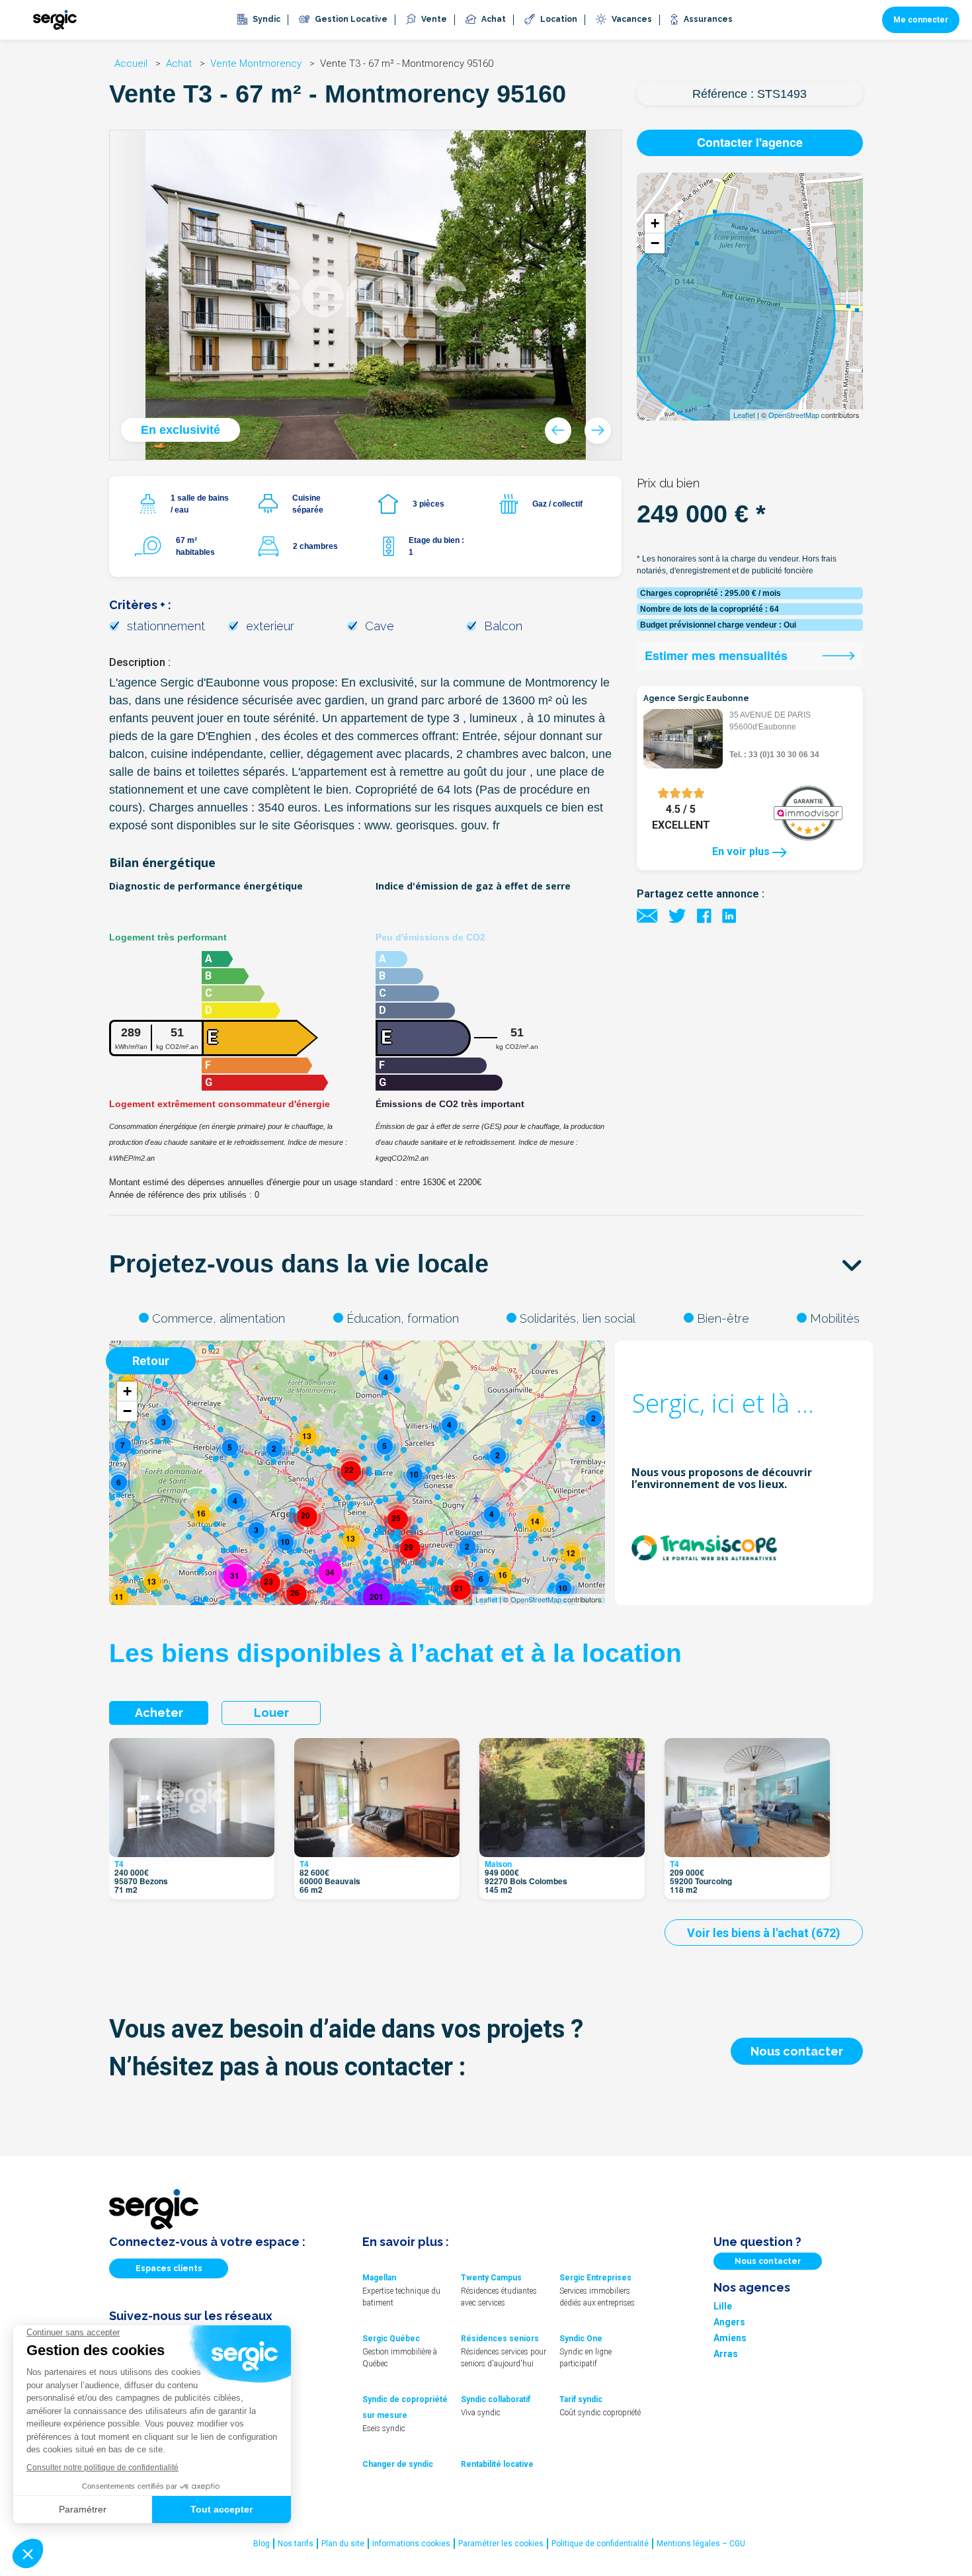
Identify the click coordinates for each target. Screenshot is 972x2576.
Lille (723, 2306)
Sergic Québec (391, 2339)
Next (598, 431)
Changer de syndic (398, 2464)
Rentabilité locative (497, 2464)
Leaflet (744, 415)
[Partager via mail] (647, 915)
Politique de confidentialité (600, 2544)
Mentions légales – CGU (701, 2544)
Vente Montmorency (257, 63)
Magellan (379, 2278)
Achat (180, 63)
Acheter (159, 1713)
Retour (151, 1361)
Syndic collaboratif (496, 2399)
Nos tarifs (296, 2544)
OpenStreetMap (794, 415)
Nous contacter (797, 2051)
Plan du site (343, 2544)
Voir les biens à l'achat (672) (764, 1933)
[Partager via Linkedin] (729, 915)
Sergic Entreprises (595, 2278)
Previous (558, 431)
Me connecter (921, 20)
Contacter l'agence (750, 142)
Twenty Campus (491, 2278)
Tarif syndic (581, 2399)
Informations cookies (411, 2544)
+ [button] (655, 223)
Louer (271, 1713)
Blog (262, 2544)
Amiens (730, 2338)
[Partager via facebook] (704, 915)
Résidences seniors (500, 2339)
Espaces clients (169, 2268)
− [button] (655, 243)
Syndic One (581, 2339)
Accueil (132, 63)
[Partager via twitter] (677, 915)
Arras (726, 2354)
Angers (729, 2322)
